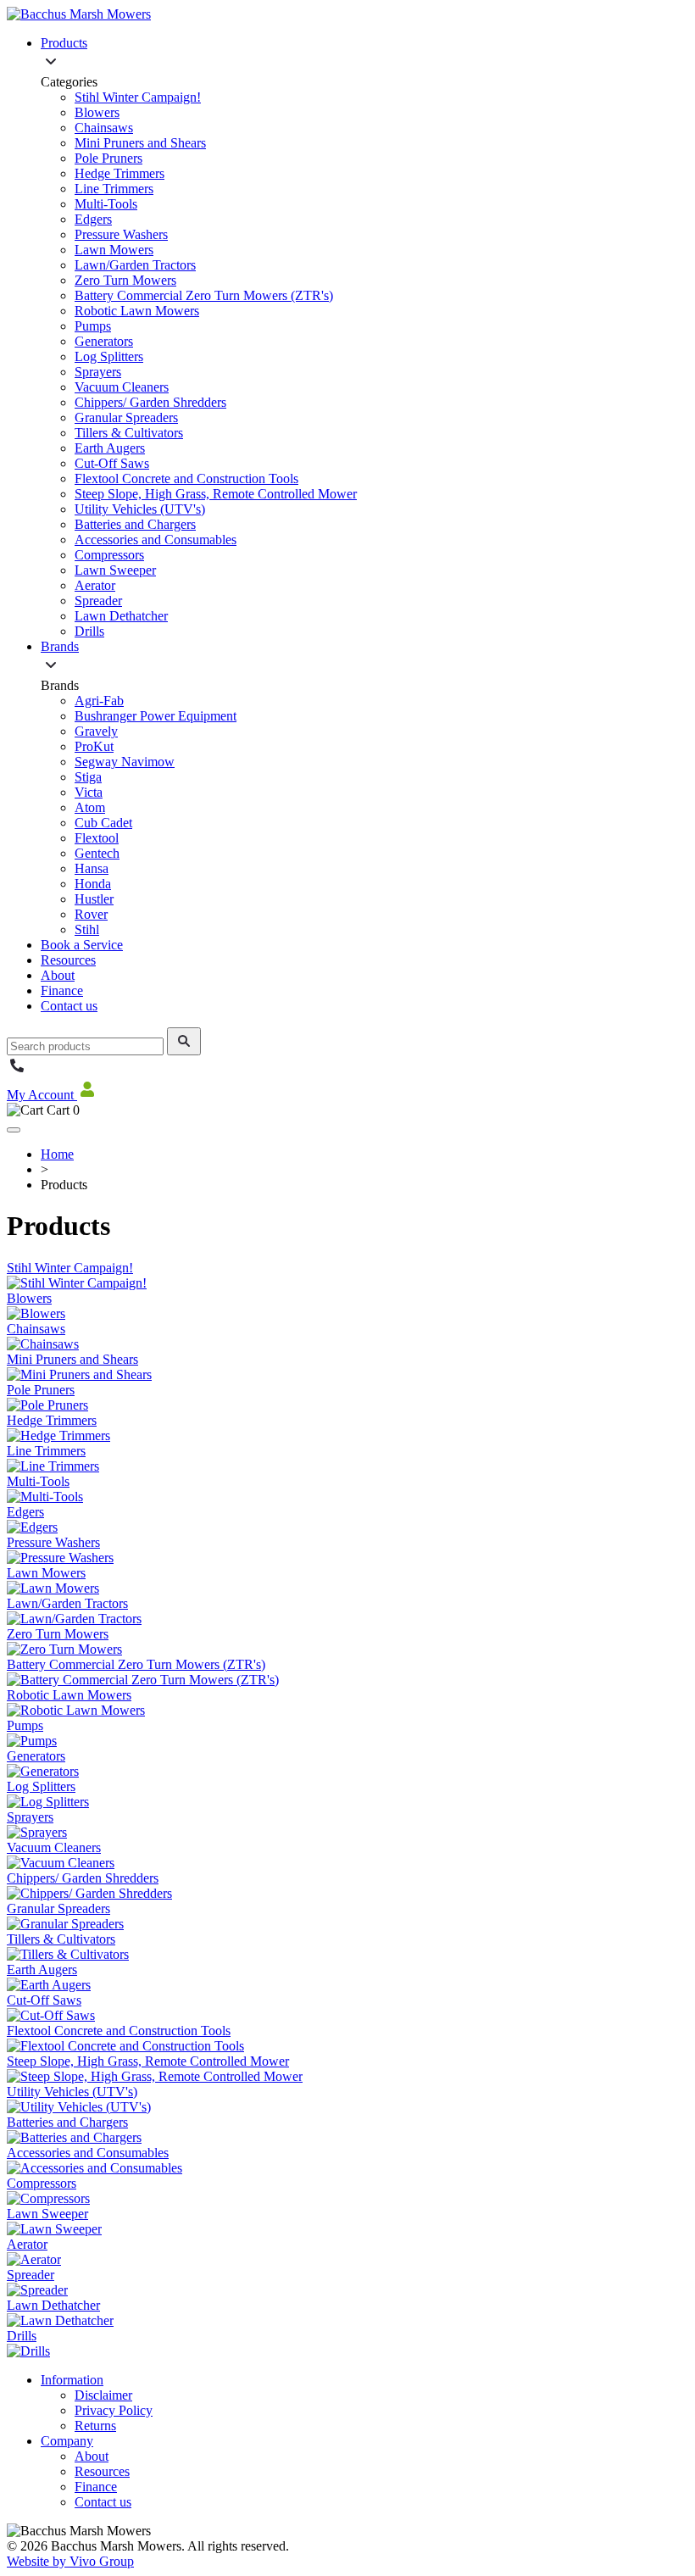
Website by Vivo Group (70, 2561)
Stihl (87, 929)
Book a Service (82, 945)
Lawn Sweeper (115, 570)
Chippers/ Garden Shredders (150, 402)
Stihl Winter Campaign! (138, 97)
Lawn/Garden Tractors (135, 265)
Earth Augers (110, 448)
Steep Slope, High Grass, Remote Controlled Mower (216, 494)
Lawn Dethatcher (121, 616)
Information (72, 2380)
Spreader (98, 601)
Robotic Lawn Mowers (137, 311)
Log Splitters (109, 356)
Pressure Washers (121, 234)
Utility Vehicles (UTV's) (140, 509)
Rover (91, 914)
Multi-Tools (106, 204)
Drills (89, 631)
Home (57, 1154)
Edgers (93, 219)
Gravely (96, 731)
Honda (93, 884)
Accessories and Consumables (156, 540)
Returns (95, 2426)
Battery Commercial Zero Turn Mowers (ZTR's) (204, 295)
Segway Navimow (125, 762)
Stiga (88, 777)
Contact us (69, 1006)
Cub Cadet (103, 823)
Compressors (109, 555)
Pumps (93, 326)
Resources (68, 960)
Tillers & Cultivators (129, 433)
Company (67, 2441)
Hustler (94, 899)
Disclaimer (103, 2395)
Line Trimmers (114, 189)
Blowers (97, 112)
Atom (90, 807)
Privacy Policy (114, 2410)
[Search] (184, 1041)
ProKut (94, 746)
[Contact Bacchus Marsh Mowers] (17, 1071)
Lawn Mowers (114, 250)
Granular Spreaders (126, 417)
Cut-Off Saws (112, 463)
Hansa (92, 868)
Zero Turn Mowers (125, 280)
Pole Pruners (108, 158)
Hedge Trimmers (120, 173)
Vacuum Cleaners (122, 387)
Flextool (97, 838)
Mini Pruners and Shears (140, 143)
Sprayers (98, 372)
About (58, 975)
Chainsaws (104, 128)
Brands (60, 646)
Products (64, 43)
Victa (89, 792)
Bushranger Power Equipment (156, 716)
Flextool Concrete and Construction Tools (186, 478)
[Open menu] (14, 1130)
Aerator (95, 585)
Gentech (97, 853)
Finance (62, 990)
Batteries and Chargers (135, 524)
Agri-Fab (99, 701)
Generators (104, 341)
